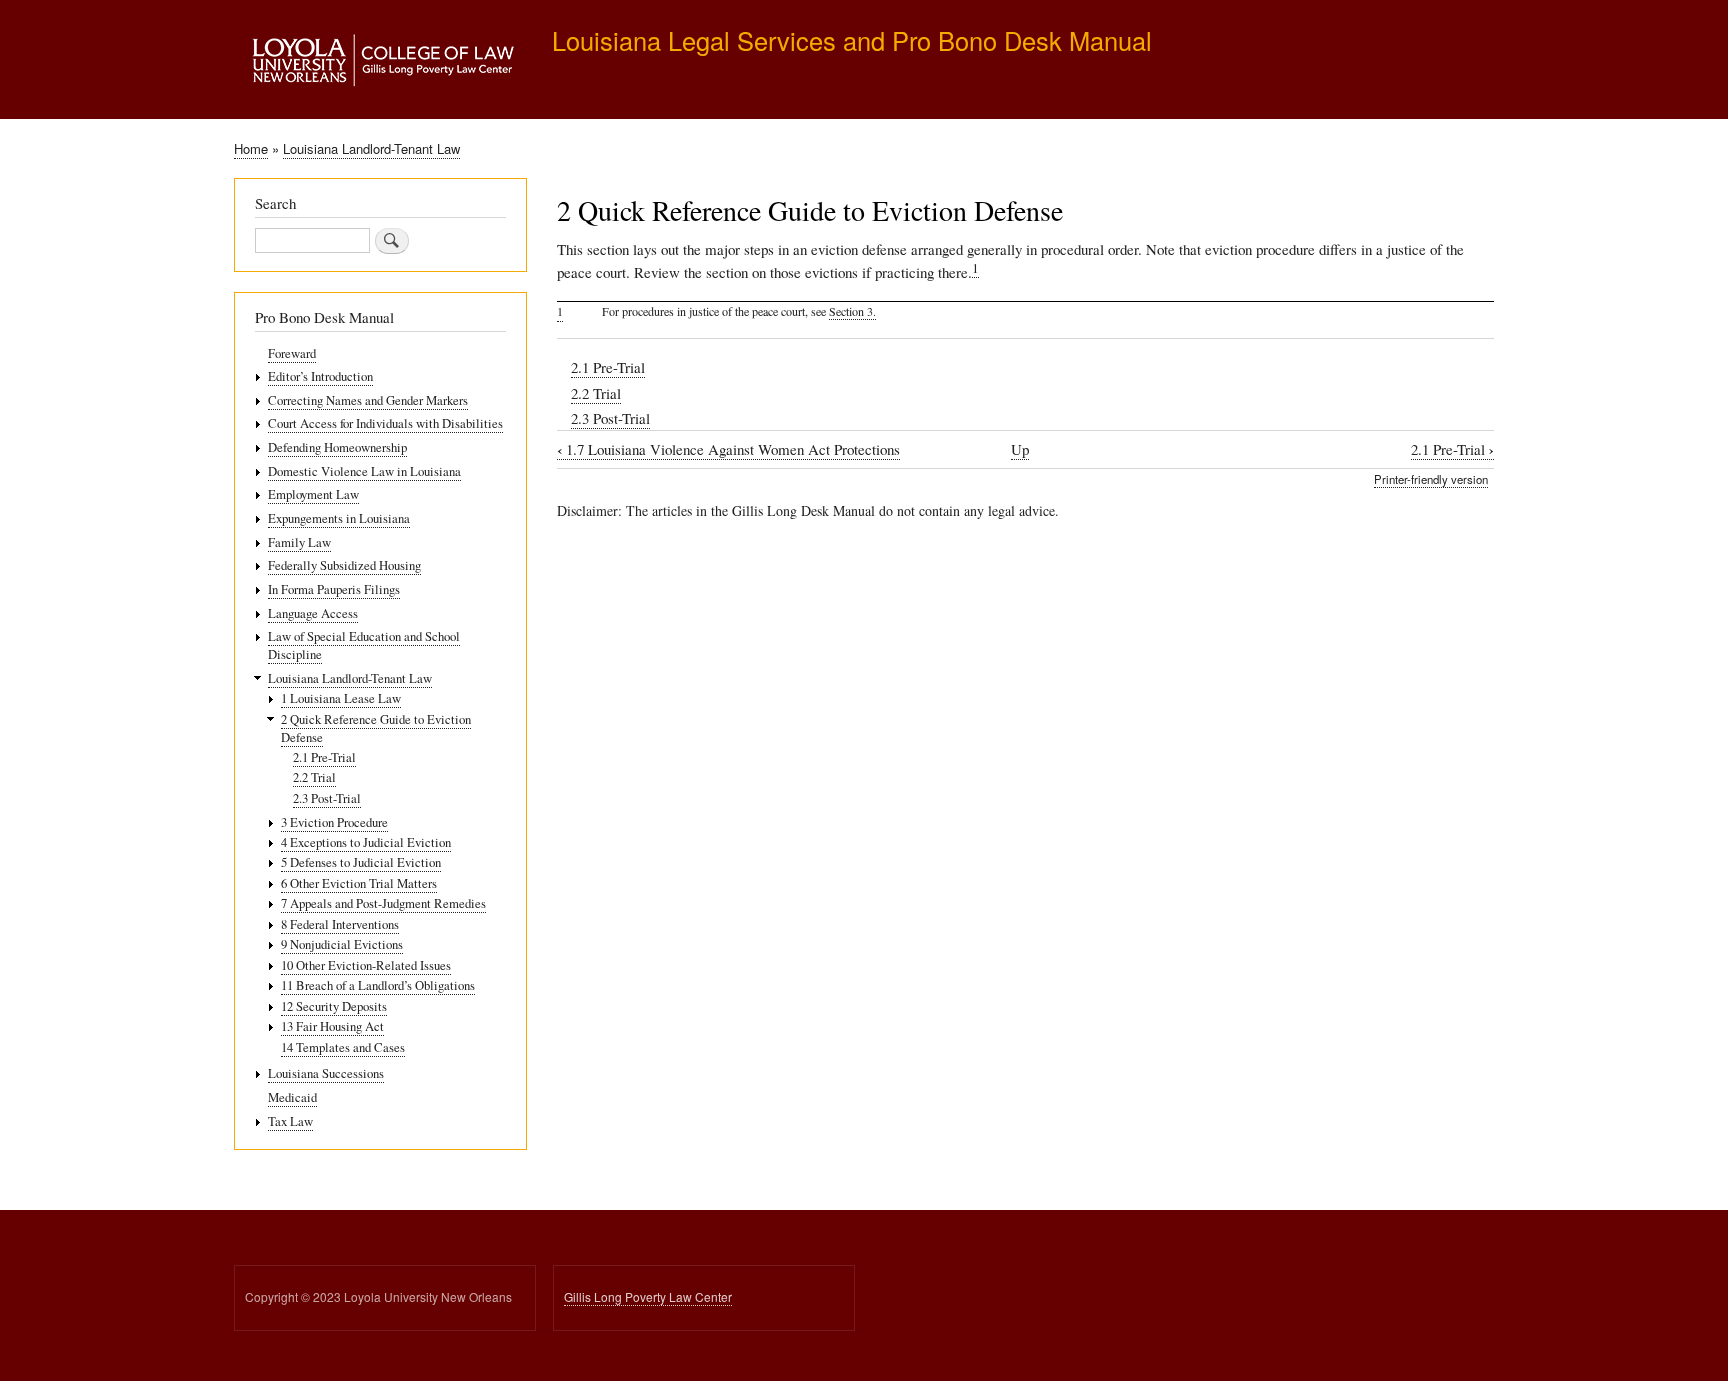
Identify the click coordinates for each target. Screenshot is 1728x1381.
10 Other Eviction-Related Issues (366, 965)
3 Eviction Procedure (334, 822)
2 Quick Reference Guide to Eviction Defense (376, 728)
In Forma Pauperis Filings (334, 589)
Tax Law (290, 1121)
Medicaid (292, 1097)
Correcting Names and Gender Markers (368, 400)
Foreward (292, 353)
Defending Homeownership (337, 447)
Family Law (299, 542)
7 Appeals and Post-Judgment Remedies (383, 903)
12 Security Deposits (334, 1006)
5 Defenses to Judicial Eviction (361, 862)
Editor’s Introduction (320, 376)
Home (251, 148)
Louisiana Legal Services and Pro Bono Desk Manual (852, 40)
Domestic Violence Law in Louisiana (364, 471)
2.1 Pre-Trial (608, 367)
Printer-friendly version (1431, 479)
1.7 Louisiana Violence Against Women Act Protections (728, 449)
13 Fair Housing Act (332, 1026)
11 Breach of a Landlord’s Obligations (378, 985)
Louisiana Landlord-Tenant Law (371, 148)
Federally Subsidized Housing (344, 565)
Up (1020, 449)
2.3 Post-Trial (610, 418)
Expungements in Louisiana (339, 518)
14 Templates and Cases (343, 1047)
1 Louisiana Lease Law (341, 698)
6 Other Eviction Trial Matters (359, 883)
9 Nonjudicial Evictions (342, 944)
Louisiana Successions (326, 1073)
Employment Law (313, 494)
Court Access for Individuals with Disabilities (385, 423)
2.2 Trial (596, 393)
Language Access (313, 613)
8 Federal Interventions (340, 924)
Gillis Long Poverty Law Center (648, 1296)
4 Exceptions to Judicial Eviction (366, 842)
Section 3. (852, 311)
